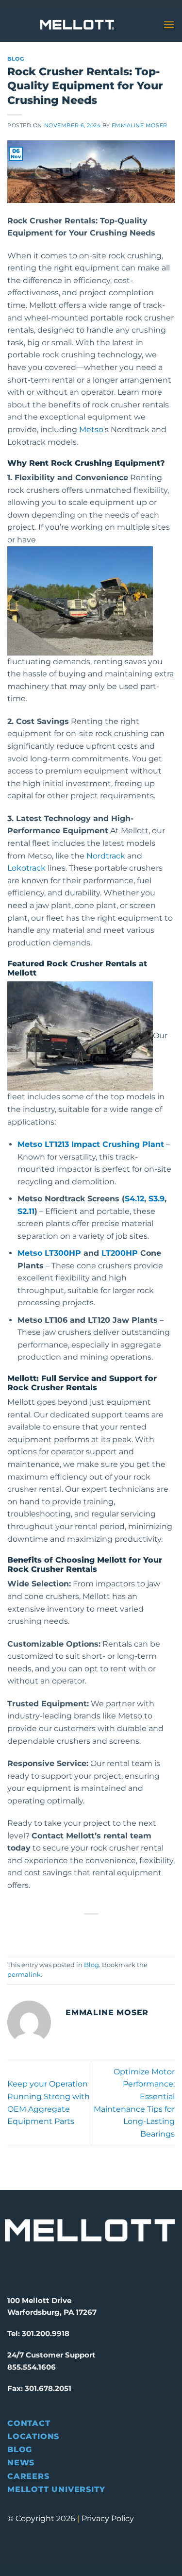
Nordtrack (106, 856)
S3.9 (157, 1199)
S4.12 (134, 1199)
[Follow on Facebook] (13, 2267)
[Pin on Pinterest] (117, 1930)
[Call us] (140, 25)
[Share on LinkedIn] (135, 1930)
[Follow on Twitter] (46, 2267)
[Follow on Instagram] (29, 2267)
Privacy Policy (108, 2518)
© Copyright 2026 (41, 2518)
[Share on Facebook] (65, 1930)
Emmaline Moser (140, 125)
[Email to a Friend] (100, 1930)
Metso (91, 429)
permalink (24, 1975)
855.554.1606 (32, 2367)
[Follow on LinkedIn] (62, 2267)
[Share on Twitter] (82, 1930)
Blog (16, 59)
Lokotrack (26, 868)
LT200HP (120, 1253)
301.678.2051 (48, 2388)
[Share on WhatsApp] (47, 1930)
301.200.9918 (46, 2333)
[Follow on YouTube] (79, 2267)
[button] (169, 25)
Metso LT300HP (49, 1253)
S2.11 (26, 1211)
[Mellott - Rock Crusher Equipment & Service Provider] (77, 25)
